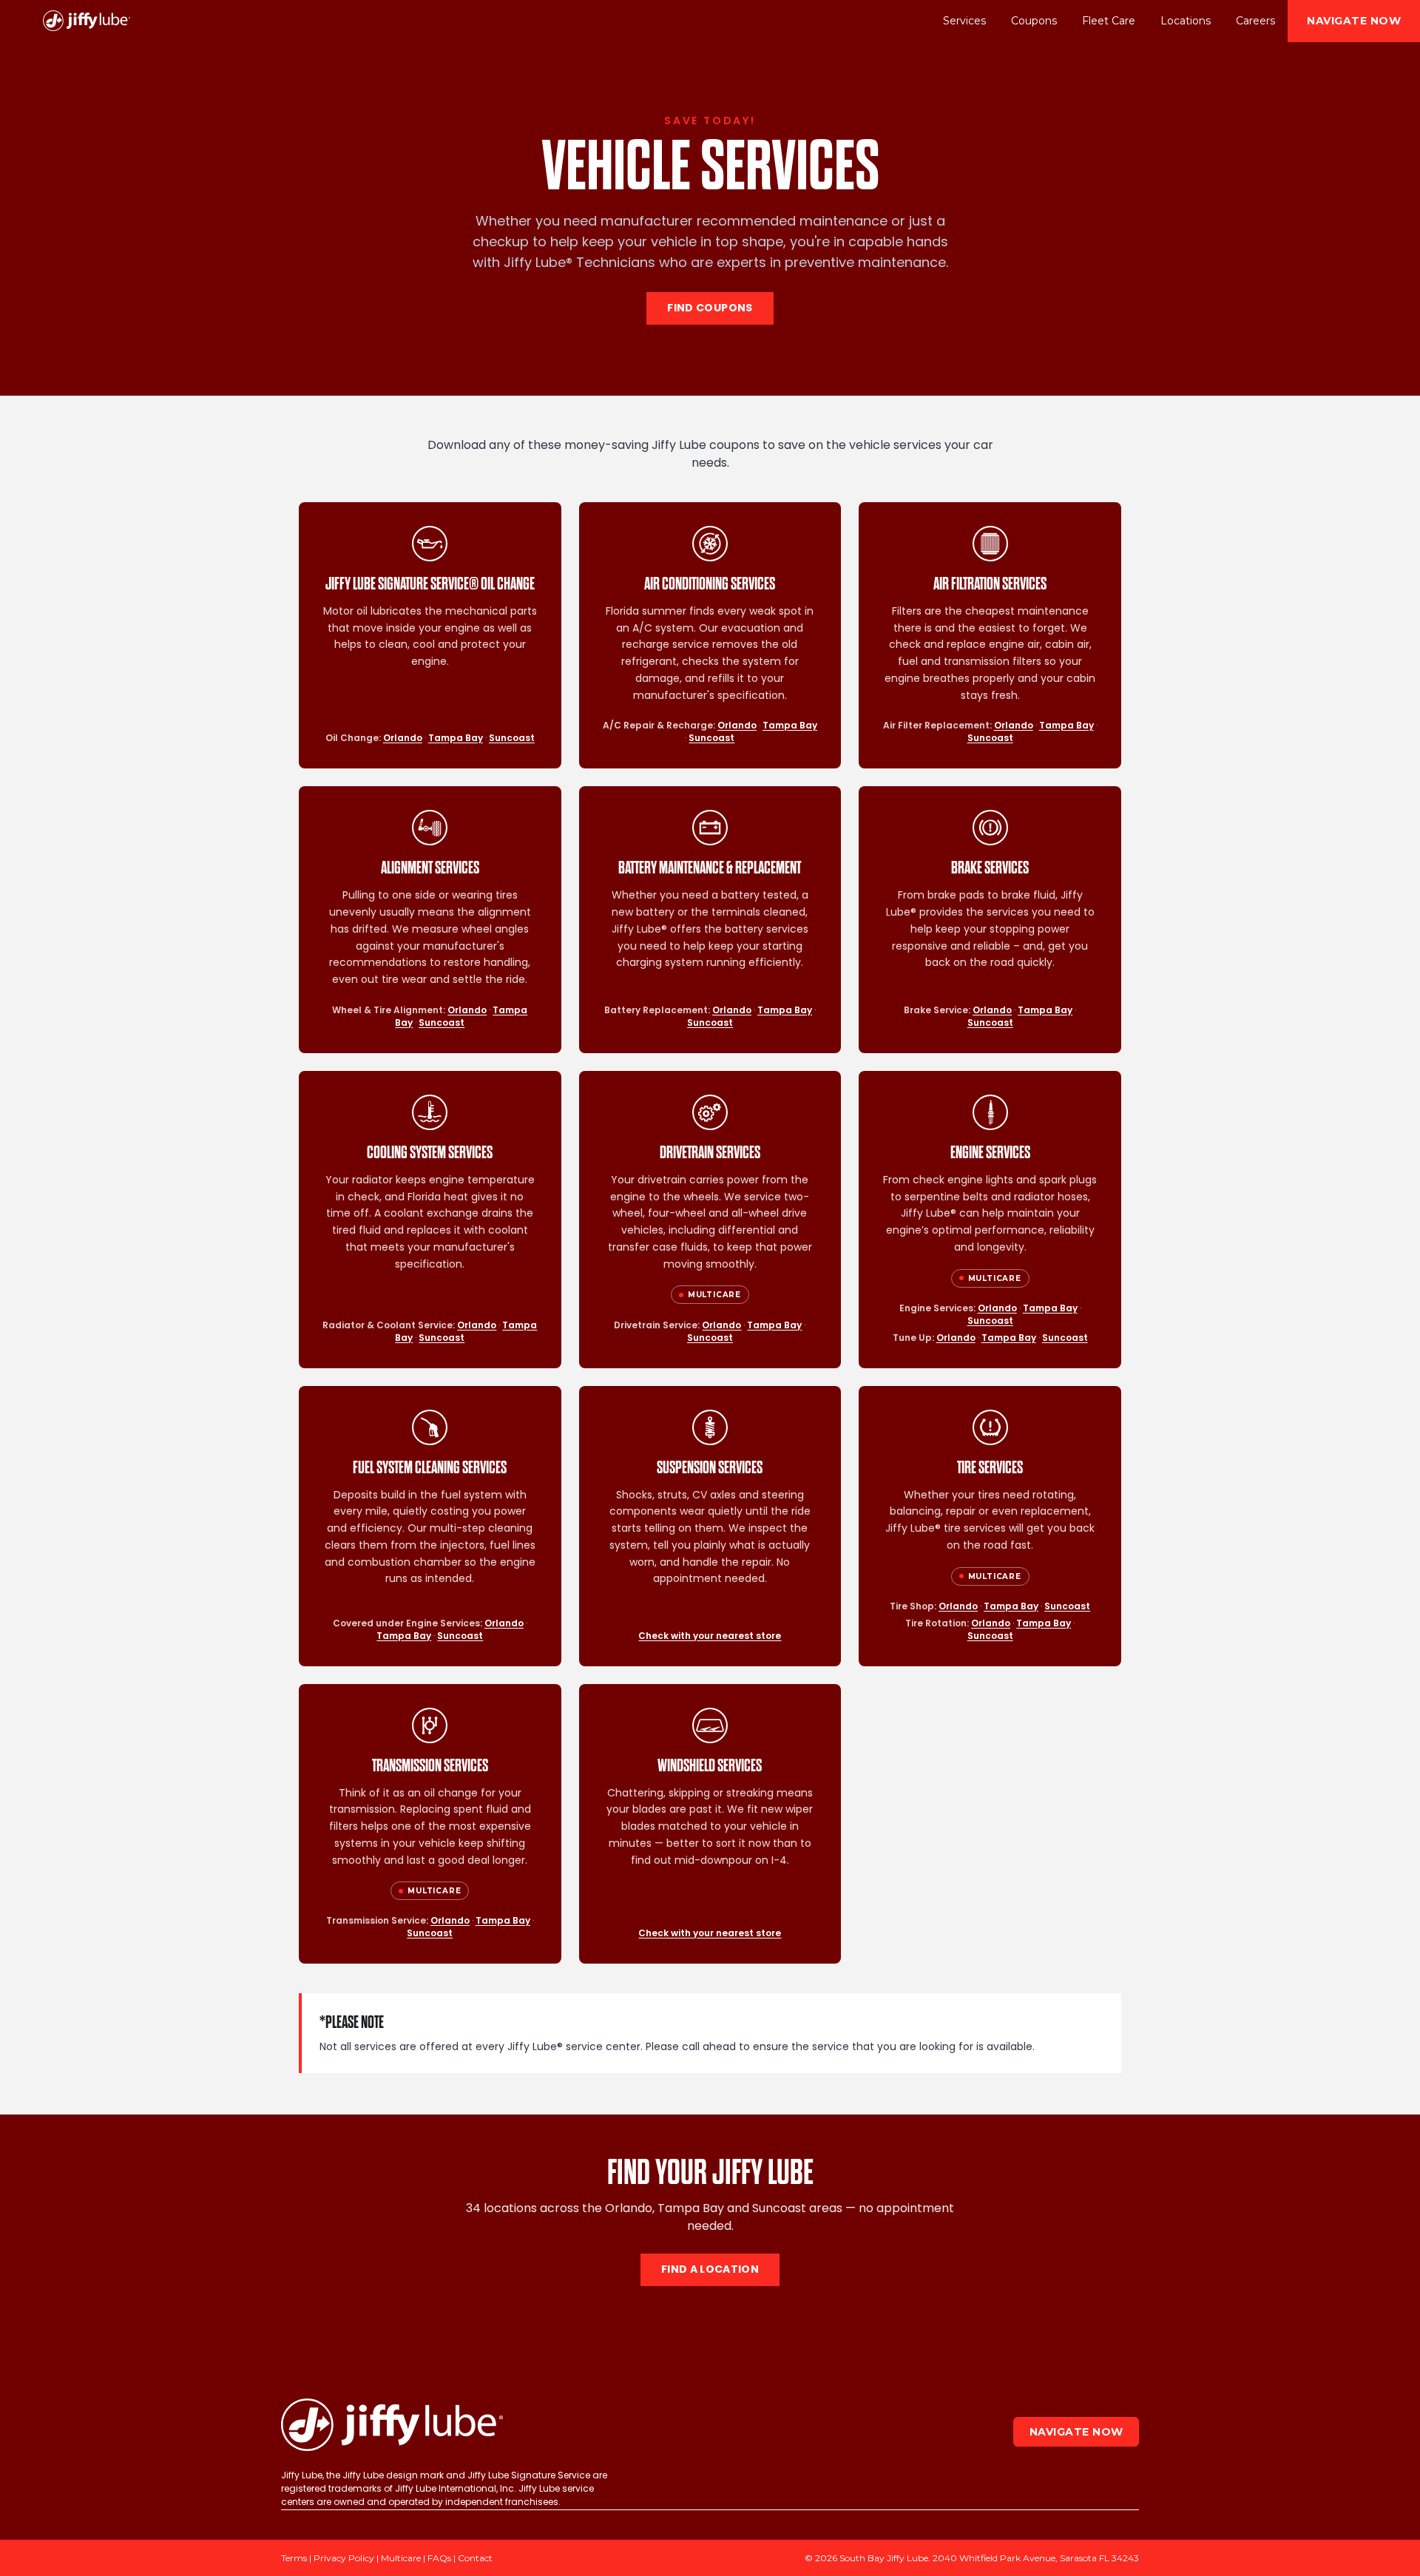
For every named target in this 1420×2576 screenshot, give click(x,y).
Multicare (401, 2558)
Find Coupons (710, 308)
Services (964, 21)
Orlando (403, 738)
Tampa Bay (456, 738)
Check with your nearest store (710, 1636)
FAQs (439, 2558)
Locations (1186, 21)
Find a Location (710, 2270)
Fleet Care (1109, 21)
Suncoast (512, 738)
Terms (294, 2558)
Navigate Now (1354, 21)
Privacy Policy (344, 2558)
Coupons (1034, 21)
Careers (1255, 21)
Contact (475, 2558)
